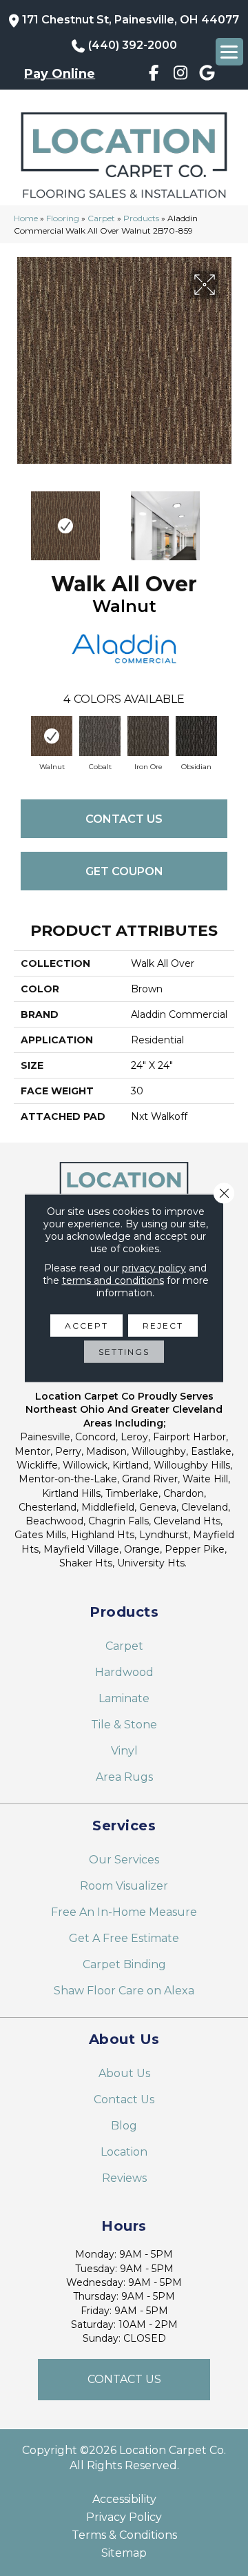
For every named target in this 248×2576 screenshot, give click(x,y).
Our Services (124, 1860)
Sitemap (124, 2553)
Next (227, 519)
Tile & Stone (124, 1725)
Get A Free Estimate (124, 1938)
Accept (86, 1326)
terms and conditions (113, 1280)
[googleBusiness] (207, 75)
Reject (163, 1326)
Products (141, 218)
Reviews (124, 2178)
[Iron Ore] (148, 736)
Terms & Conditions (124, 2535)
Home (26, 218)
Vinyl (124, 1751)
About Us (124, 2073)
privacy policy (154, 1268)
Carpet (101, 218)
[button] (124, 2380)
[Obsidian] (196, 736)
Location (124, 2152)
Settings (124, 1352)
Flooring (63, 218)
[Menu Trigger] (229, 52)
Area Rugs (124, 1777)
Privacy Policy (124, 2517)
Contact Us (124, 819)
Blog (124, 2126)
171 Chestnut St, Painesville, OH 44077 (131, 20)
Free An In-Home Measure (124, 1912)
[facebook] (154, 75)
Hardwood (124, 1672)
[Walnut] (52, 736)
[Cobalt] (100, 736)
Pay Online (60, 74)
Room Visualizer (124, 1886)
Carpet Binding (124, 1964)
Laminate (124, 1698)
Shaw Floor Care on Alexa (124, 1991)
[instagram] (180, 75)
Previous (21, 519)
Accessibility (124, 2500)
